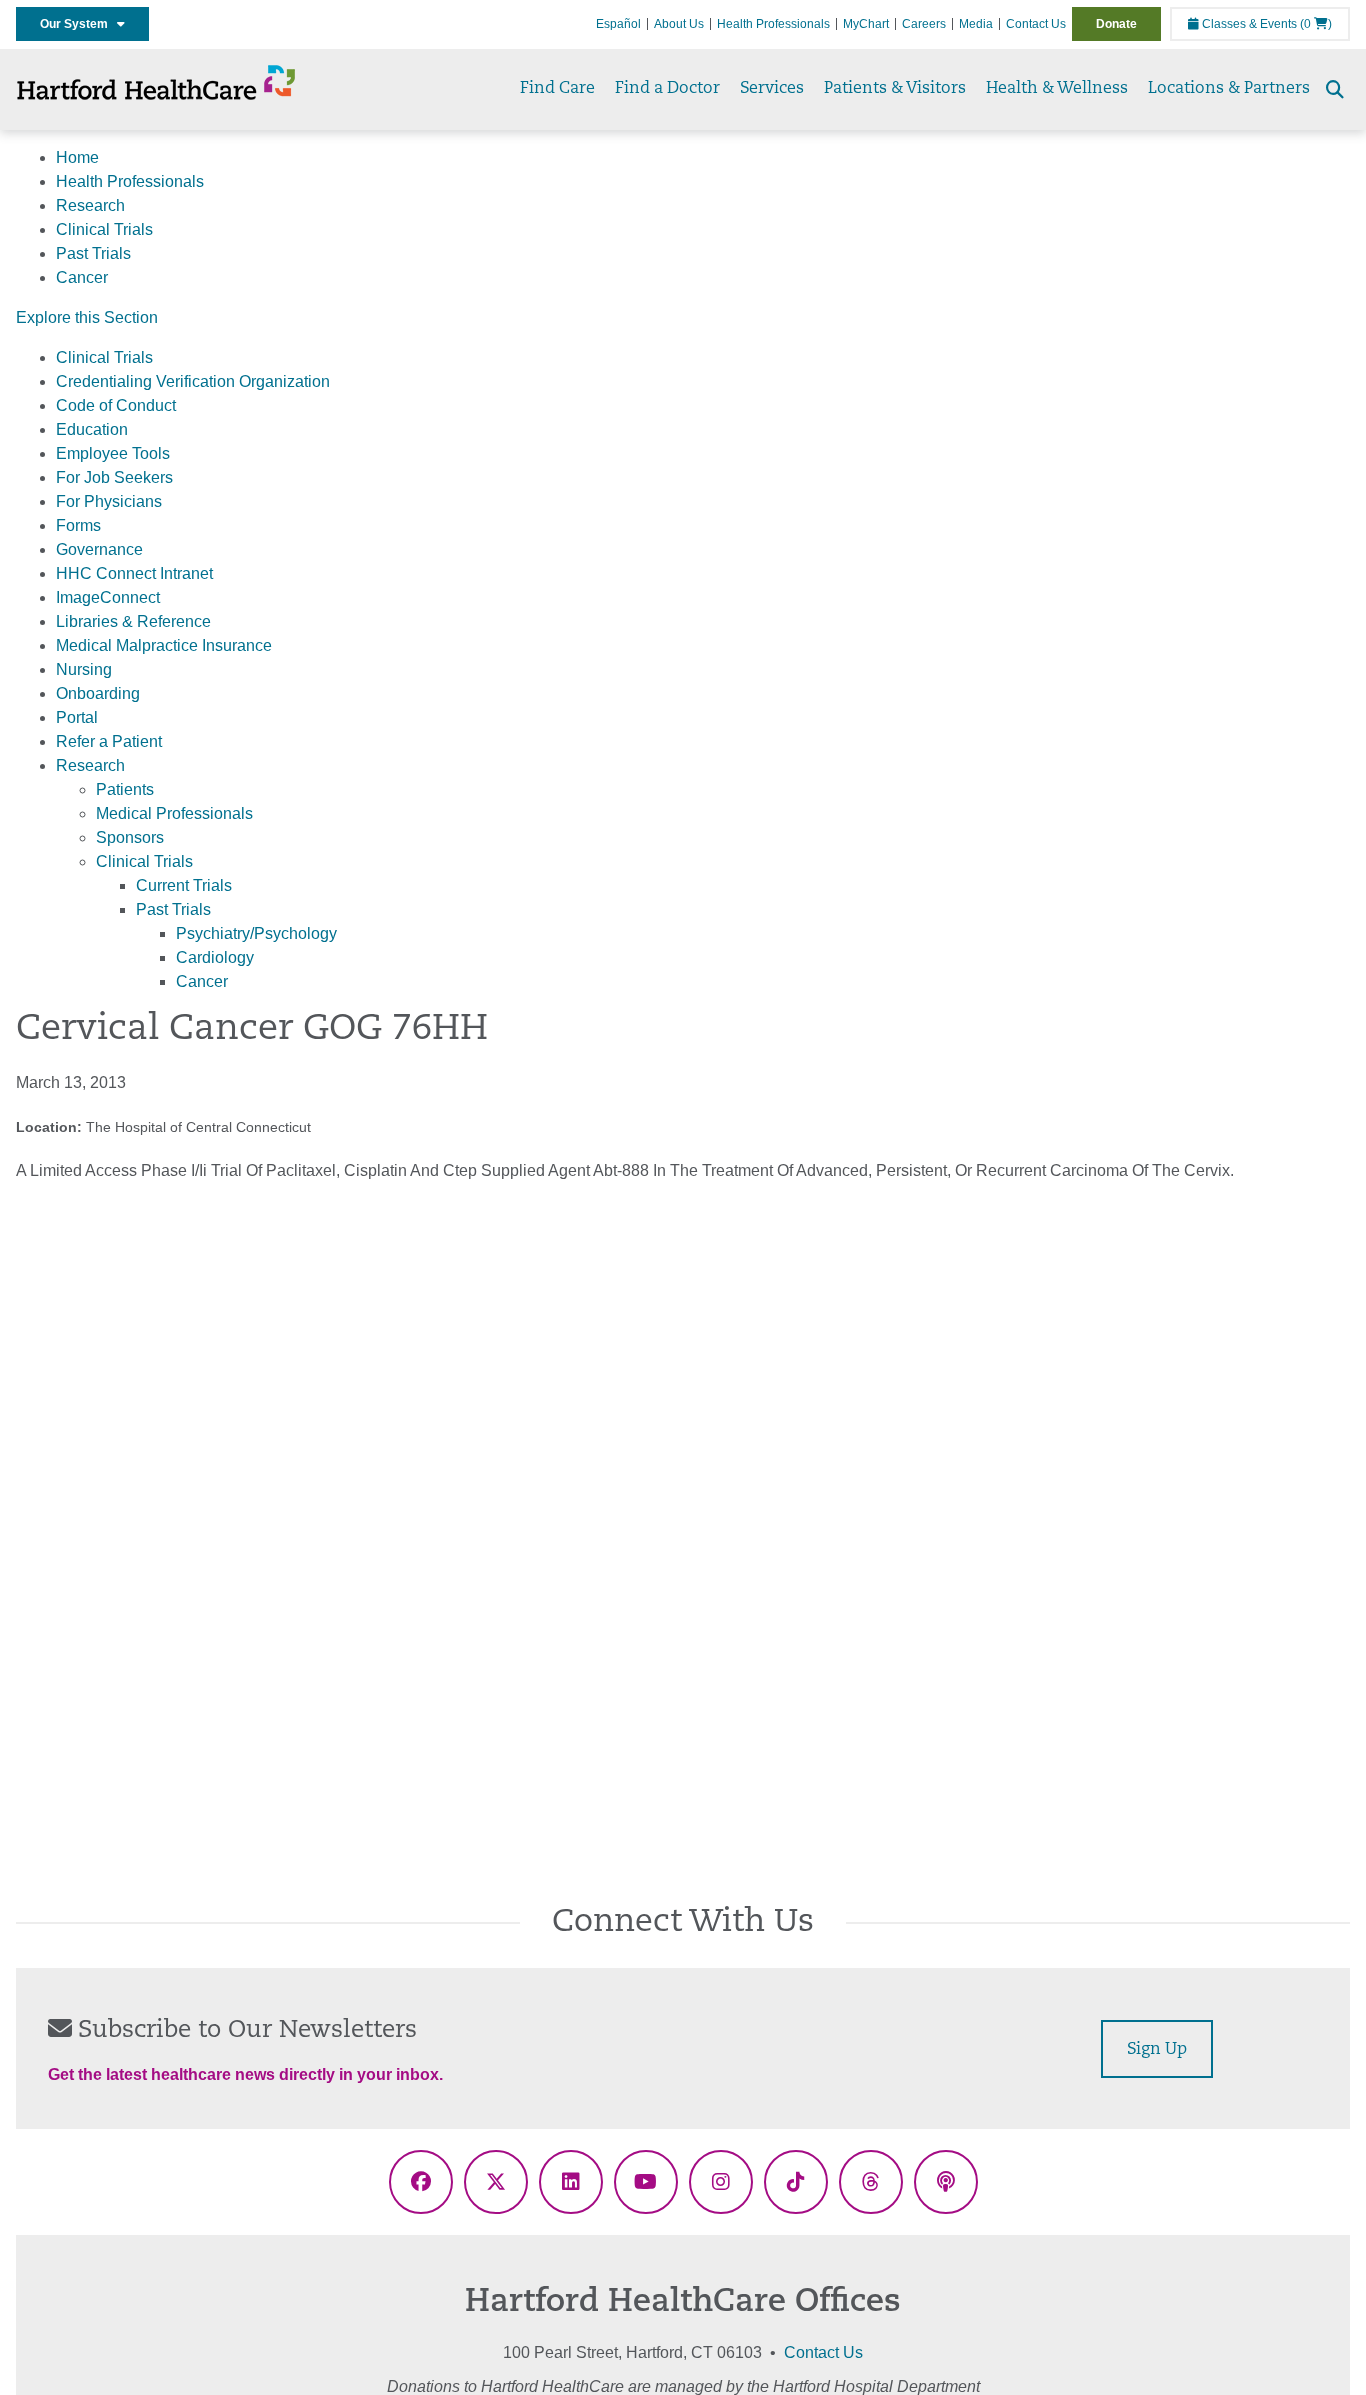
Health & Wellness (1057, 89)
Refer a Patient (109, 741)
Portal (77, 717)
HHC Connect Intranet (134, 573)
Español (618, 24)
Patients (125, 789)
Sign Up (1157, 2050)
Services (772, 89)
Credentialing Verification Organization (193, 381)
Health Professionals (773, 24)
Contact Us (1036, 24)
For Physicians (109, 501)
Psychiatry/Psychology (256, 933)
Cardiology (215, 957)
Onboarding (98, 693)
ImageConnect (108, 597)
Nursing (84, 669)
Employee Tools (113, 453)
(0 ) (1316, 24)
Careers (924, 24)
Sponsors (130, 837)
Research (90, 205)
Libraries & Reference (133, 621)
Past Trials (93, 253)
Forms (78, 525)
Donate (1116, 24)
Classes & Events (1248, 24)
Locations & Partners (1229, 89)
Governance (99, 549)
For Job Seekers (114, 477)
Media (976, 24)
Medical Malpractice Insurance (164, 645)
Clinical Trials (104, 229)
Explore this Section (87, 317)
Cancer (82, 277)
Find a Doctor (667, 89)
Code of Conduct (116, 405)
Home (77, 157)
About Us (679, 24)
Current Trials (184, 885)
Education (92, 429)
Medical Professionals (174, 813)
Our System (78, 24)
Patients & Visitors (895, 89)
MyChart (866, 24)
